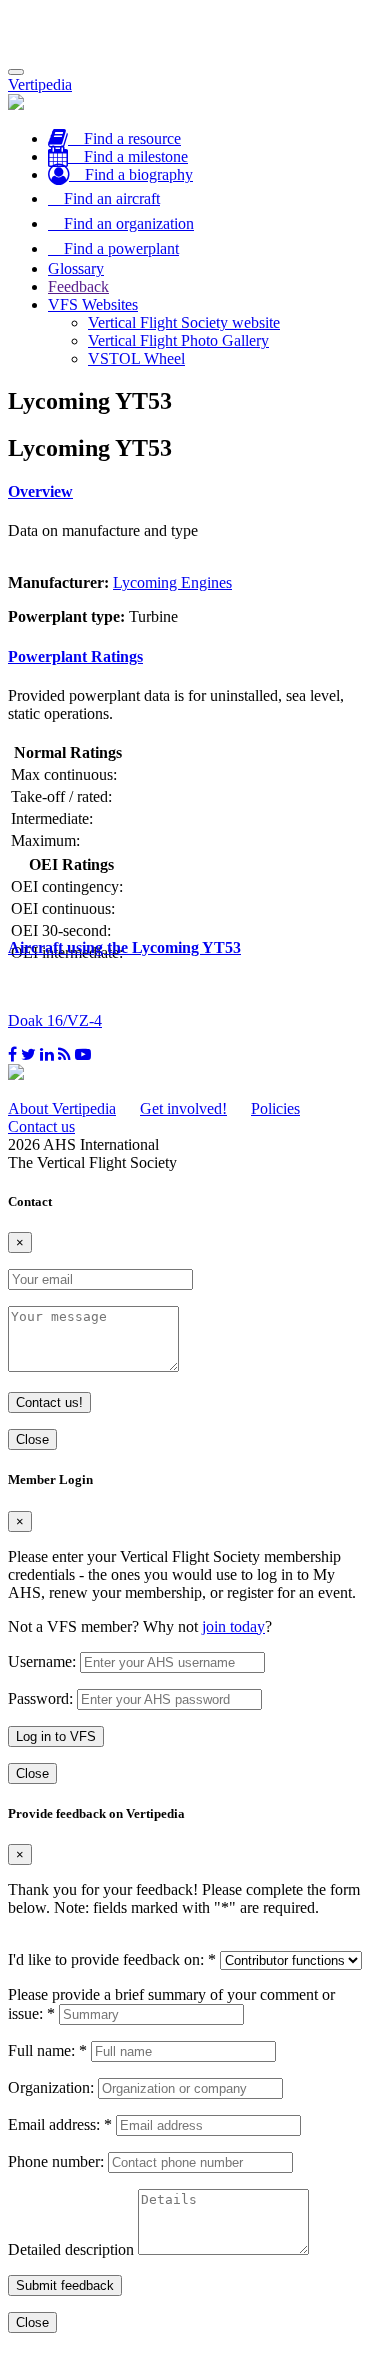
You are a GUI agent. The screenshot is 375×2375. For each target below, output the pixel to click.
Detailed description (71, 2249)
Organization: (51, 2087)
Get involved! (183, 1108)
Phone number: (56, 2161)
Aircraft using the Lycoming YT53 (124, 947)
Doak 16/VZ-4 (55, 1020)
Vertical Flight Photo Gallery (178, 340)
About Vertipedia (62, 1108)
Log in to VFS (56, 1736)
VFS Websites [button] (93, 304)
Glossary (76, 268)
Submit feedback (65, 2285)
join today (233, 1626)
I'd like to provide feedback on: (112, 1959)
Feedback (78, 286)
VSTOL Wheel (136, 358)
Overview (40, 491)
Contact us (41, 1126)
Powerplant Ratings (75, 656)
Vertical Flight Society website (184, 322)
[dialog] (187, 1627)
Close (32, 1439)
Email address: (60, 2124)
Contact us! (49, 1402)
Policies (275, 1108)
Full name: (47, 2050)
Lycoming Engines (172, 582)
